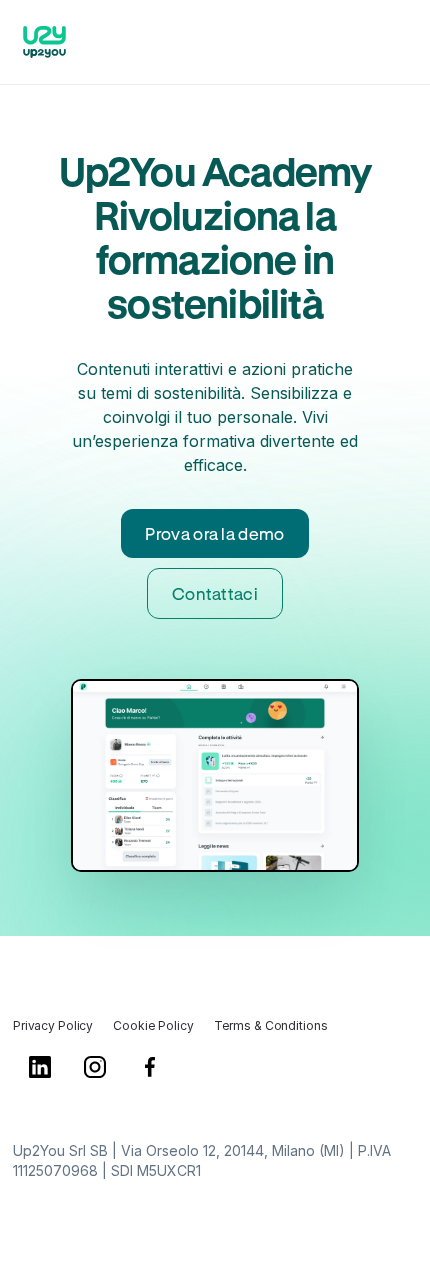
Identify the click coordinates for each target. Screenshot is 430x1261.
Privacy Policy (53, 1025)
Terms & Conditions (271, 1025)
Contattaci (215, 593)
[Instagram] (95, 1073)
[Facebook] (150, 1073)
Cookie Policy (153, 1025)
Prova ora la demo (214, 533)
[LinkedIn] (40, 1073)
